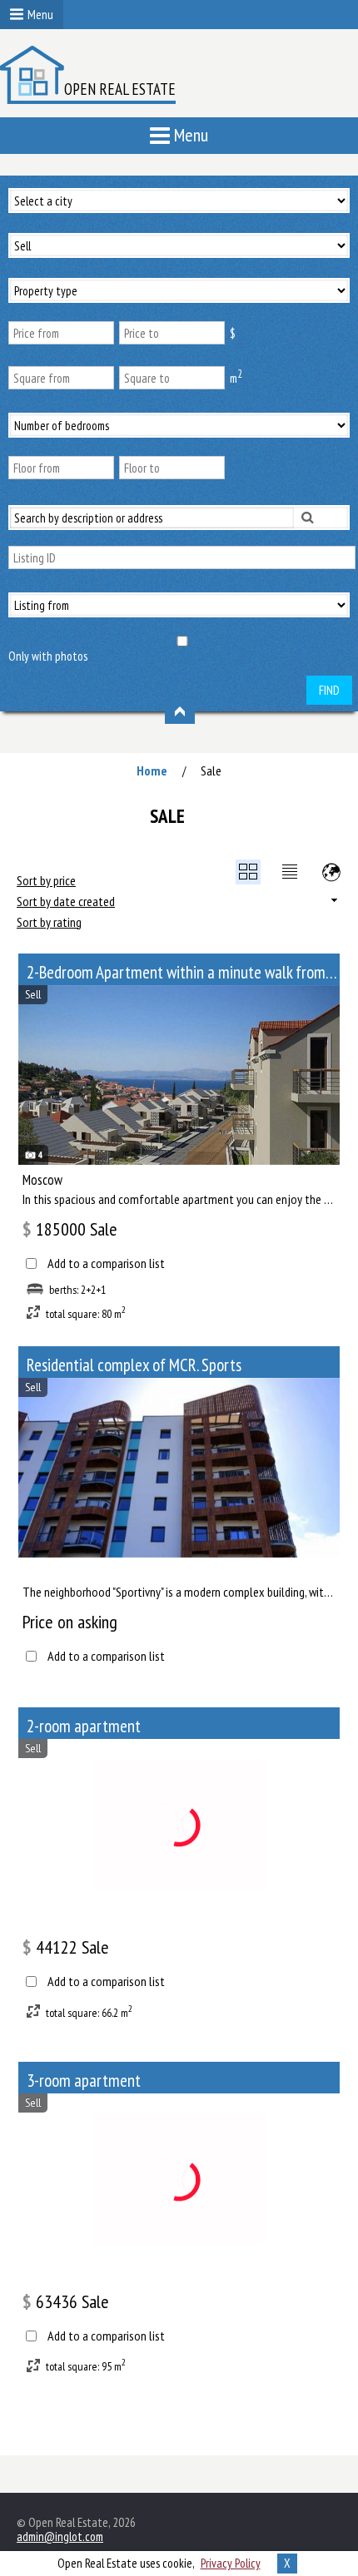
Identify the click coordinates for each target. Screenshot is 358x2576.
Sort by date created (66, 901)
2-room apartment (84, 1726)
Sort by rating (49, 922)
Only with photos (48, 656)
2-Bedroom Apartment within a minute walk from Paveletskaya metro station (183, 972)
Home (152, 770)
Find (329, 690)
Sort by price (46, 880)
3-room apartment (84, 2081)
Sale (211, 770)
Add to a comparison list (106, 1263)
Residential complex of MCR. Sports (134, 1365)
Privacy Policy (231, 2563)
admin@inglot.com (60, 2536)
